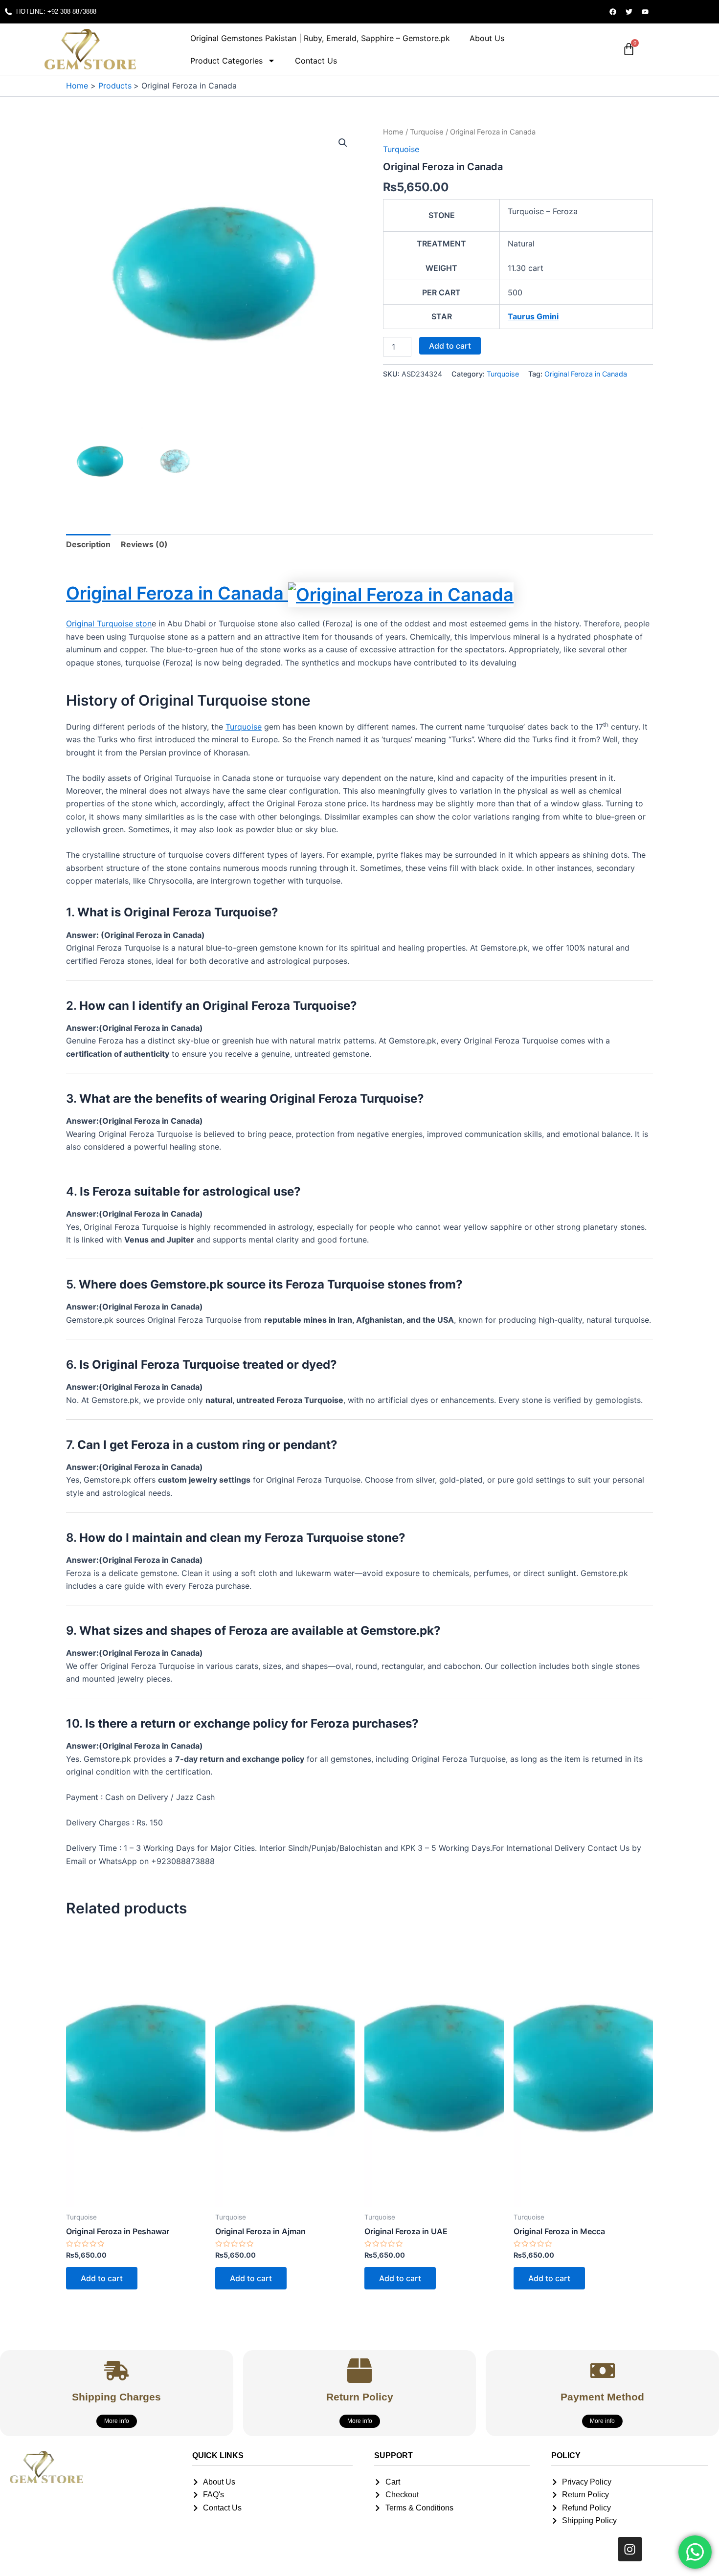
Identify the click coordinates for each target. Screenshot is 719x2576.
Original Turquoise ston (109, 623)
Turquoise (427, 132)
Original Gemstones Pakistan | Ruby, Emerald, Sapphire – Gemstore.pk (320, 38)
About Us (487, 38)
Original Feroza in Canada (586, 374)
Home (393, 132)
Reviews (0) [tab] (144, 544)
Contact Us (316, 61)
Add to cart (450, 346)
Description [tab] (88, 544)
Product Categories (226, 61)
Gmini (548, 316)
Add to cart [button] (102, 2278)
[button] (343, 143)
